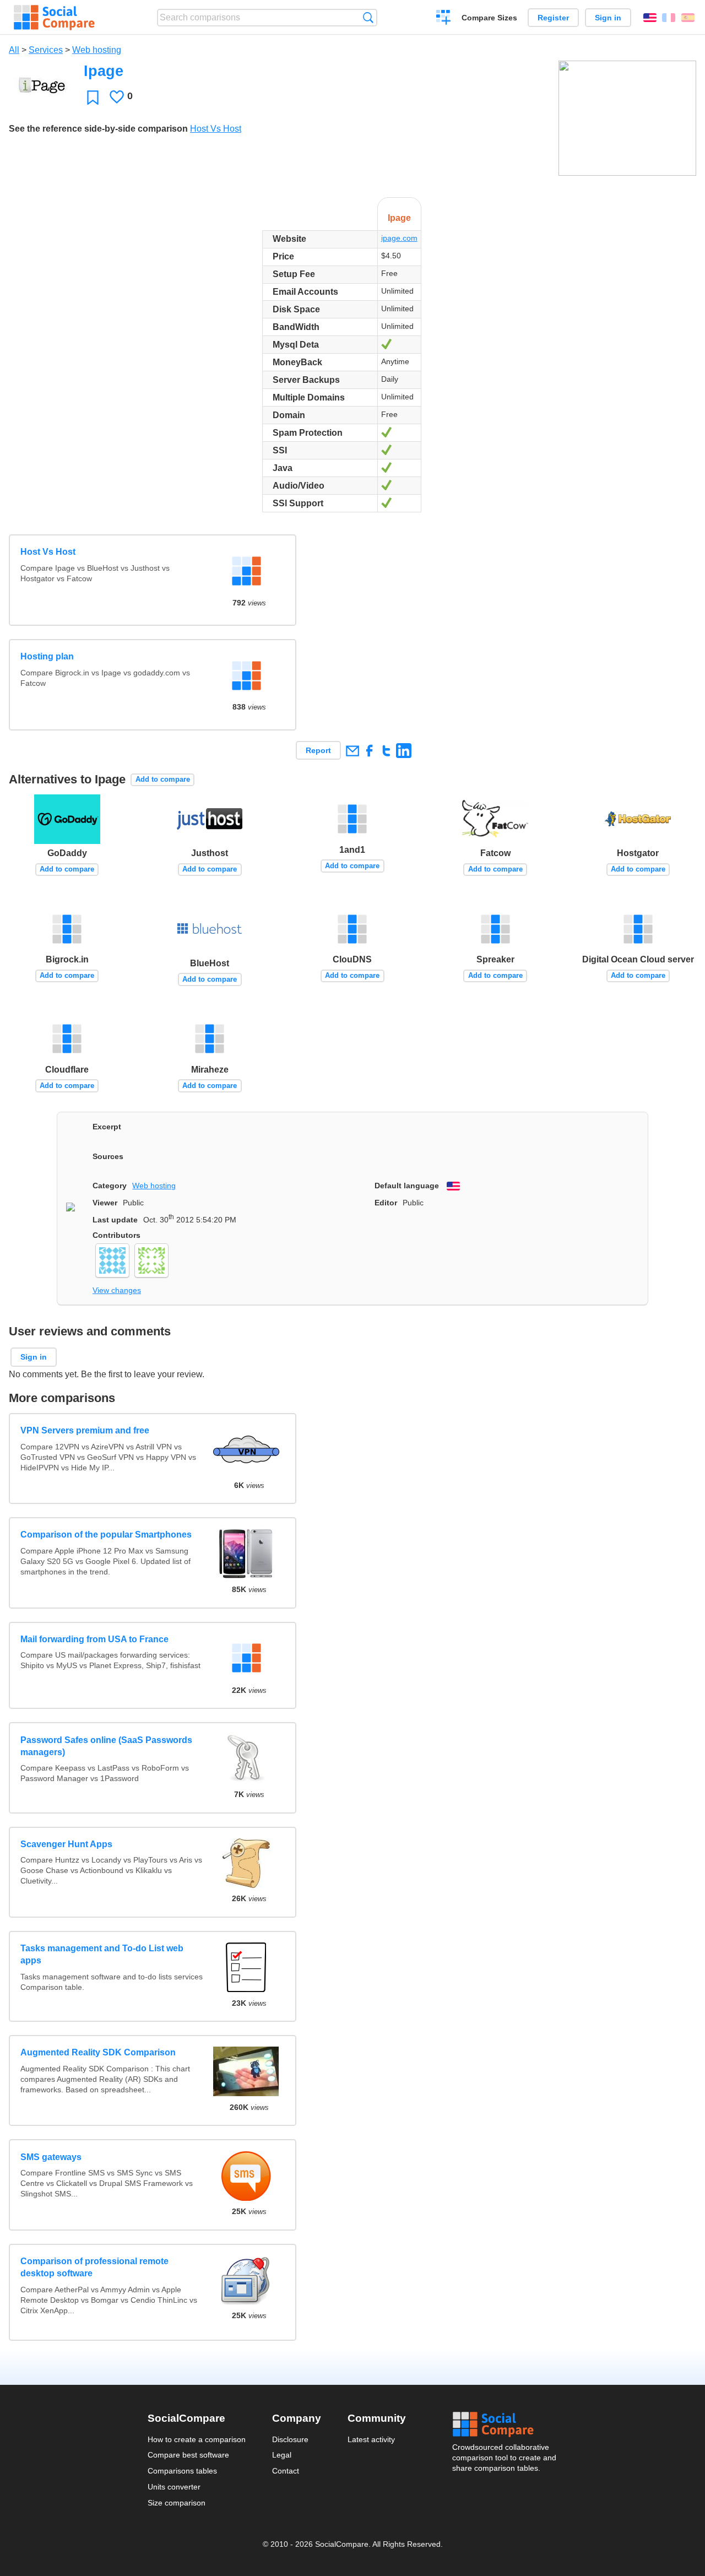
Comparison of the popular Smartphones (106, 1535)
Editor (386, 1203)
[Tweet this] (386, 751)
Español (688, 18)
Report (318, 750)
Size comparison (177, 2503)
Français (669, 18)
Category (110, 1186)
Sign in (608, 18)
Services (46, 50)
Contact (286, 2471)
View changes (117, 1290)
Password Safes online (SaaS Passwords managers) (106, 1746)
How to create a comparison (197, 2439)
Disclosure (290, 2439)
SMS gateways (51, 2157)
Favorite (93, 97)
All (14, 50)
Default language (407, 1186)
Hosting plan (47, 656)
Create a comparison (444, 19)
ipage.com (399, 238)
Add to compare (163, 779)
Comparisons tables (182, 2471)
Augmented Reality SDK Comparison (98, 2052)
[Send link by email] (352, 751)
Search (368, 17)
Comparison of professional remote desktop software (94, 2267)
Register (553, 18)
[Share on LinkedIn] (403, 751)
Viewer (105, 1203)
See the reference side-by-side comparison (98, 129)
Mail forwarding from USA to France (94, 1639)
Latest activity (371, 2439)
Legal (282, 2455)
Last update (115, 1220)
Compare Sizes (489, 18)
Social (505, 2425)
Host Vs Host (216, 129)
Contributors (116, 1235)
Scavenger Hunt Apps (66, 1844)
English (650, 18)
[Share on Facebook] (369, 751)
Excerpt (107, 1127)
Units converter (174, 2487)
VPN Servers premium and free (85, 1430)
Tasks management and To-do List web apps (102, 1954)
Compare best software (188, 2455)
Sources (108, 1156)
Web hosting (97, 50)
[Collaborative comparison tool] (54, 18)
